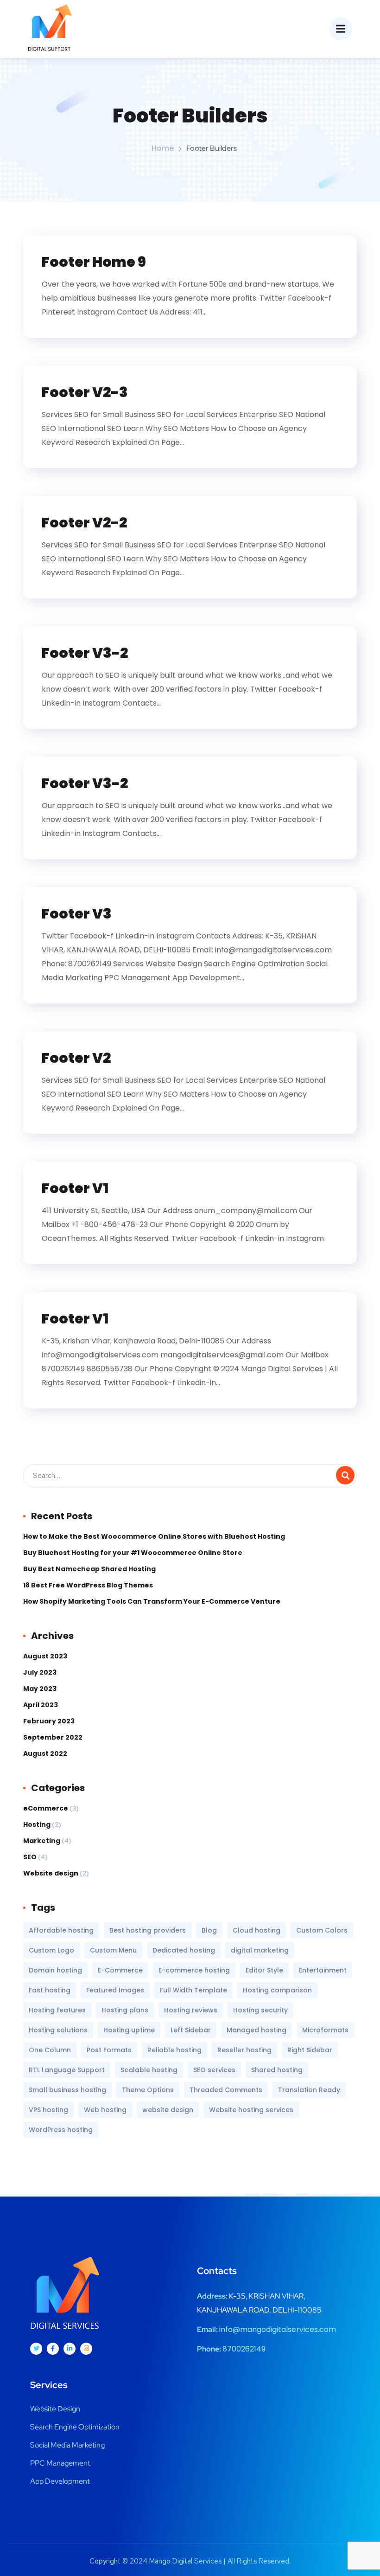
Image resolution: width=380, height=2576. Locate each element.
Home (163, 148)
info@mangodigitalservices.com (278, 2329)
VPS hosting (48, 2110)
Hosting (37, 1824)
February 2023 (49, 1721)
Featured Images (115, 1990)
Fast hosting (50, 1990)
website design (168, 2110)
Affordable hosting (61, 1930)
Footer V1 (75, 1188)
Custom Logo (51, 1950)
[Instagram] (86, 2349)
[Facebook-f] (53, 2349)
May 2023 (40, 1689)
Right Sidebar (310, 2050)
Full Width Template (193, 1990)
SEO (30, 1857)
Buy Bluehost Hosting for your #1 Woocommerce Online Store (133, 1553)
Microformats (325, 2030)
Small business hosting (67, 2090)
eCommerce (46, 1808)
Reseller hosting (244, 2050)
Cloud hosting (256, 1930)
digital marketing (260, 1950)
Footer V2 (76, 1058)
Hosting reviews (191, 2010)
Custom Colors (322, 1930)
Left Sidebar (191, 2030)
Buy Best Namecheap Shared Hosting (89, 1569)
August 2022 (45, 1754)
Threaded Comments (226, 2090)
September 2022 (53, 1737)
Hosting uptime (129, 2030)
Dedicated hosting (184, 1950)
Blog (209, 1930)
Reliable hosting (174, 2050)
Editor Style (264, 1970)
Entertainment (323, 1970)
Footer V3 (77, 914)
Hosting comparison (277, 1990)
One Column (50, 2050)
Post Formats (109, 2050)
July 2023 (40, 1672)
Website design (51, 1873)
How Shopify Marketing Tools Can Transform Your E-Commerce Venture (152, 1601)
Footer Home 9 (94, 262)
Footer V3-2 (85, 653)
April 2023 (41, 1705)
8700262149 (244, 2349)
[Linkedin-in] (70, 2349)
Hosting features (57, 2010)
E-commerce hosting (194, 1970)
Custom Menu (113, 1950)
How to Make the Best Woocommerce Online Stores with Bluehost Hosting (154, 1536)
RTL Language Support (67, 2070)
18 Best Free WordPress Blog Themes (88, 1585)
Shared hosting (277, 2070)
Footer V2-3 (85, 392)
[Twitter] (36, 2349)
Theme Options (148, 2090)
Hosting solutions (58, 2030)
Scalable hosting (149, 2070)
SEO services (214, 2070)
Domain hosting (55, 1970)
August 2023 (45, 1656)
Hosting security (260, 2010)
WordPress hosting (61, 2130)
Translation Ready (309, 2090)
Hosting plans (125, 2010)
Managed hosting (256, 2030)
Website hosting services (251, 2110)
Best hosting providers (148, 1930)
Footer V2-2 (84, 523)
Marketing (42, 1841)
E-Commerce (120, 1970)
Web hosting (105, 2110)
